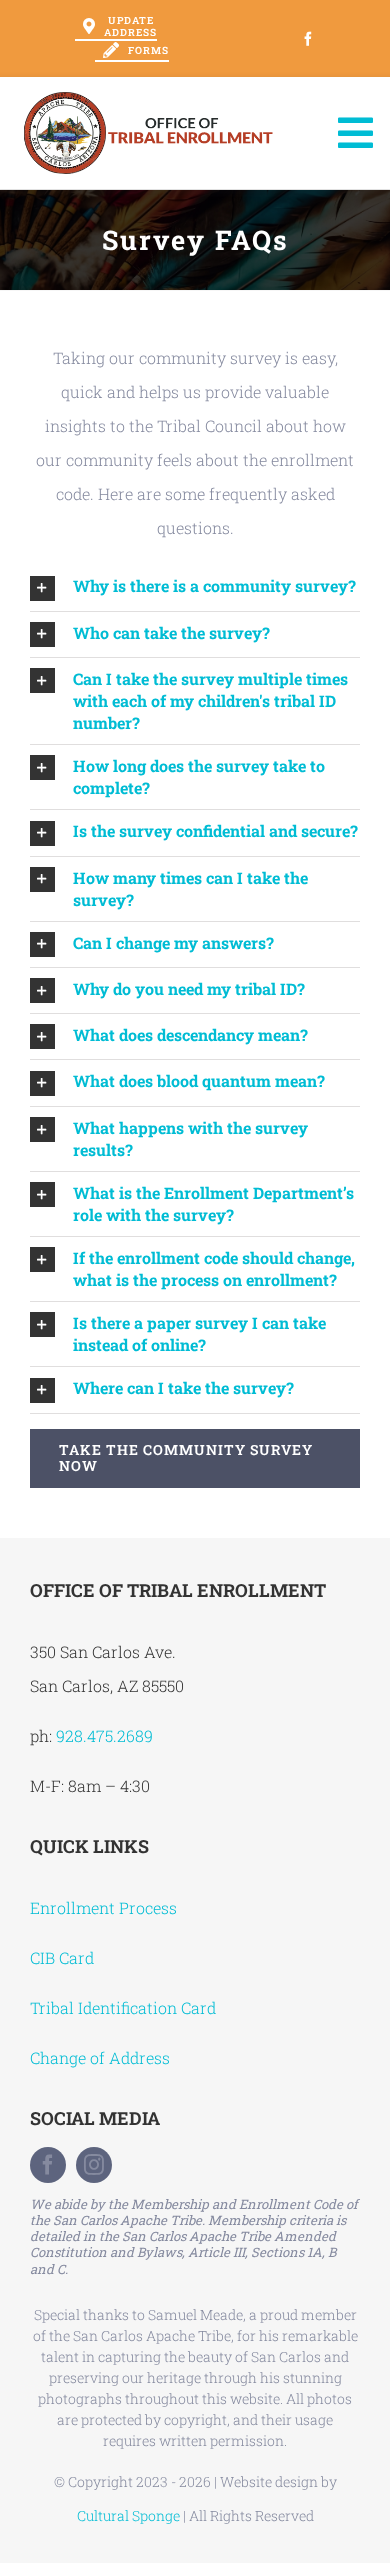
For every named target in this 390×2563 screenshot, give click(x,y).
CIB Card (62, 1957)
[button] (195, 587)
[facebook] (48, 2165)
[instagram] (94, 2165)
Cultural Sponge (128, 2515)
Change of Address (100, 2057)
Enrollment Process (103, 1907)
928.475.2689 (104, 1735)
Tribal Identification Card (123, 2007)
